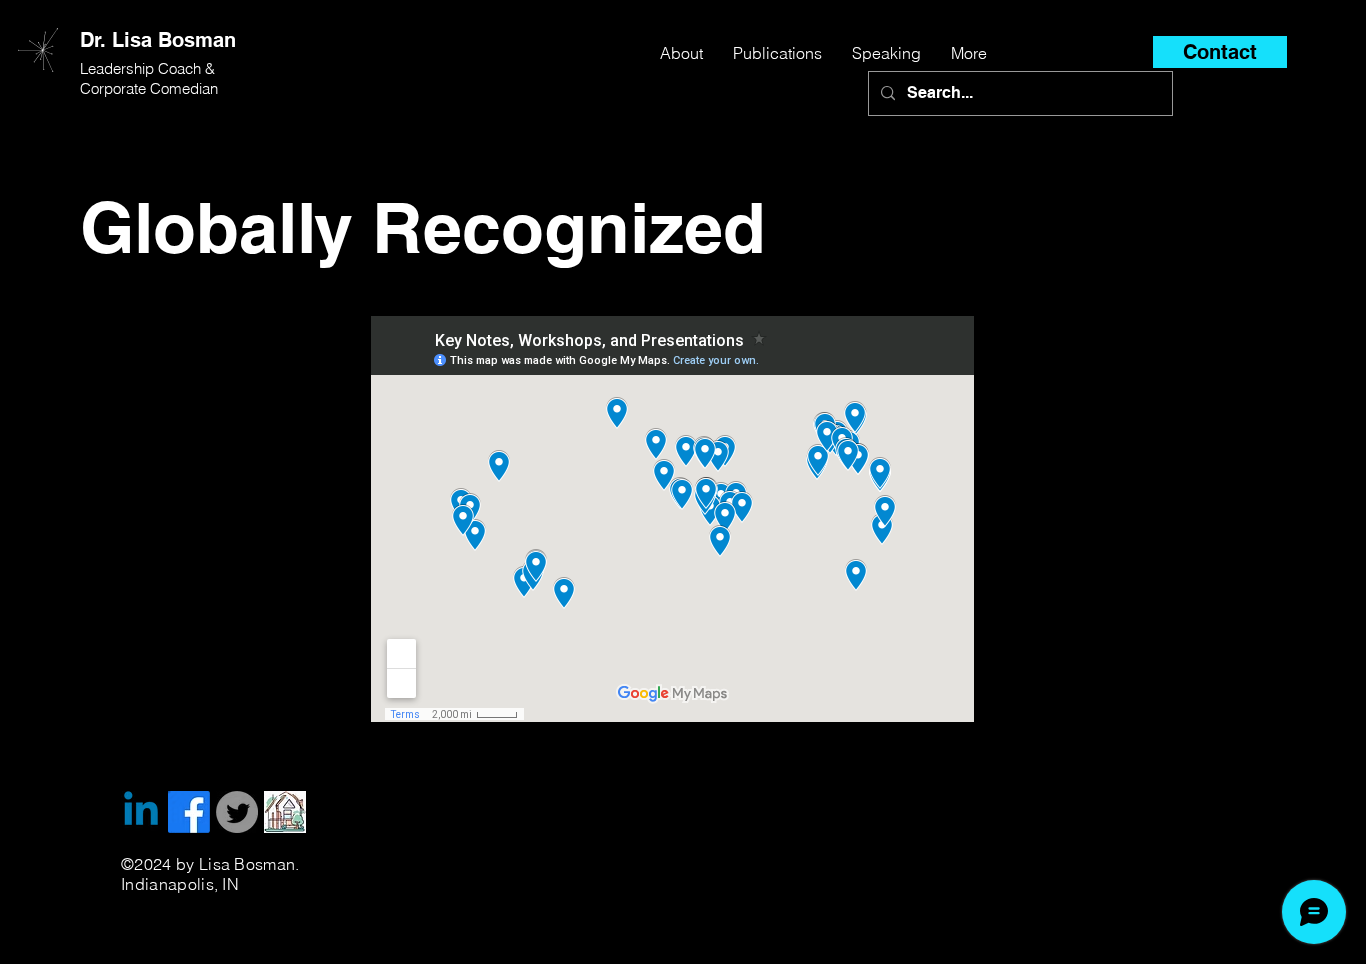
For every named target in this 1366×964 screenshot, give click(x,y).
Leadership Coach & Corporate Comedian (149, 78)
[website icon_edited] (285, 812)
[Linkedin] (141, 812)
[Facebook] (189, 812)
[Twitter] (237, 812)
